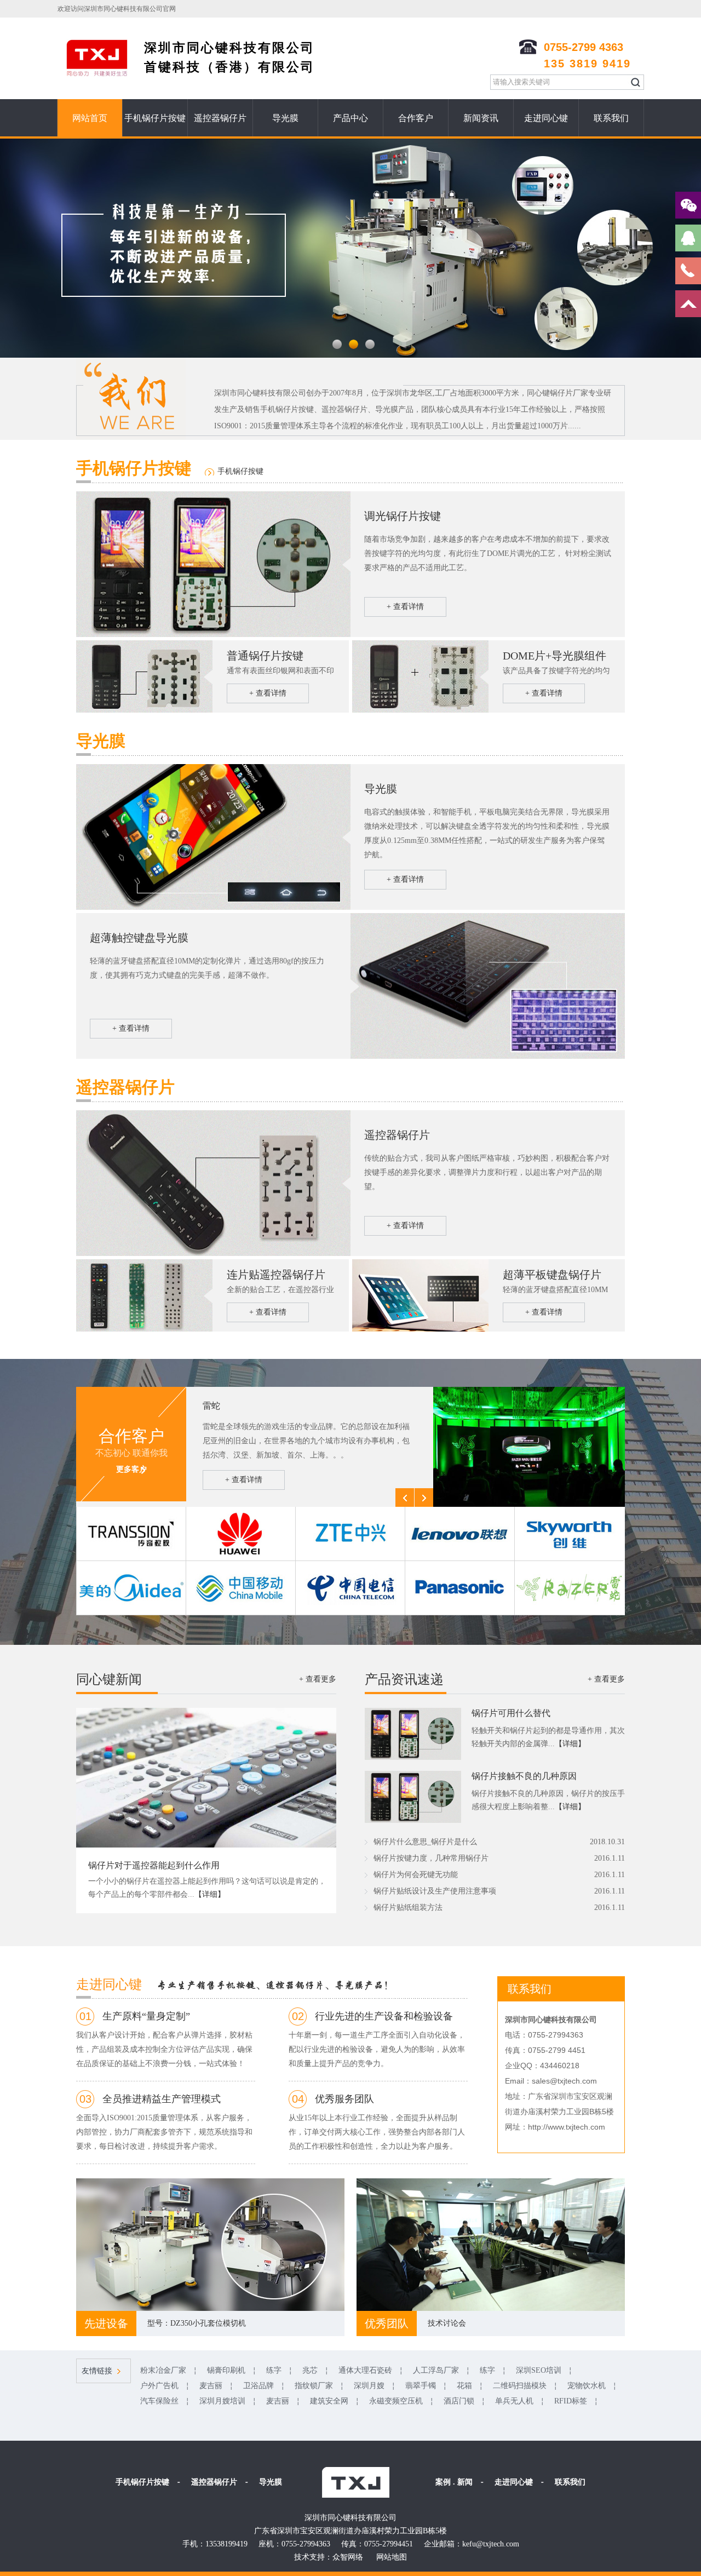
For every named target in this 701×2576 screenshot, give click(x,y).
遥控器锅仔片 (220, 118)
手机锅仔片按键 (155, 118)
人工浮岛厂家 (436, 2370)
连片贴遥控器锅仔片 (276, 1275)
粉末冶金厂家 (163, 2370)
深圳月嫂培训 (222, 2401)
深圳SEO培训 (539, 2370)
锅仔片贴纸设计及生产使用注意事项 (435, 1891)
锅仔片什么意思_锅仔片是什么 (425, 1842)
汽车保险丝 (159, 2401)
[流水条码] (213, 908)
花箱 (464, 2386)
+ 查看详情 (405, 607)
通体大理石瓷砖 (365, 2370)
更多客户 (131, 1469)
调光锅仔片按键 (403, 516)
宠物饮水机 (587, 2386)
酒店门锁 (459, 2401)
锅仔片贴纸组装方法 (408, 1907)
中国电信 (220, 1406)
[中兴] (350, 1534)
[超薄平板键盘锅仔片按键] (420, 1329)
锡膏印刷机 (226, 2370)
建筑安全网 (329, 2401)
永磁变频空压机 (396, 2401)
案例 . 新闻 (454, 2482)
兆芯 (310, 2370)
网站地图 (392, 2557)
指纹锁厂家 (314, 2386)
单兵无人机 (514, 2401)
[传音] (131, 1534)
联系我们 (611, 118)
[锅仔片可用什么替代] (413, 1758)
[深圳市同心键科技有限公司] (355, 2482)
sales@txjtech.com (564, 2081)
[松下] (459, 1588)
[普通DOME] (144, 710)
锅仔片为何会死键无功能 (416, 1875)
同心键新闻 (109, 1679)
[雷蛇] (569, 1588)
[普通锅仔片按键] (213, 635)
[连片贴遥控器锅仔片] (144, 1329)
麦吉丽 (211, 2386)
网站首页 (90, 118)
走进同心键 (546, 118)
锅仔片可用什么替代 (511, 1713)
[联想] (459, 1534)
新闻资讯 (481, 118)
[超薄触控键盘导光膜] (488, 1057)
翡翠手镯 (421, 2386)
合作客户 (416, 118)
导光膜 (285, 118)
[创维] (569, 1534)
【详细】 (210, 1894)
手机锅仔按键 (240, 471)
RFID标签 (571, 2401)
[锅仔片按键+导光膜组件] (420, 710)
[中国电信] (529, 1505)
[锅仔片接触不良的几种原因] (413, 1821)
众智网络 (348, 2557)
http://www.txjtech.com (567, 2127)
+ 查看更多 (318, 1679)
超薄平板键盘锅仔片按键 (552, 1276)
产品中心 (350, 118)
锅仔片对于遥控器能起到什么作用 (154, 1865)
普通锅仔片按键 (265, 656)
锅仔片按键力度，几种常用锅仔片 (431, 1858)
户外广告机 (159, 2386)
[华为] (240, 1534)
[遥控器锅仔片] (213, 1254)
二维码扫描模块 (520, 2386)
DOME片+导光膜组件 (555, 656)
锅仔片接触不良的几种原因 (524, 1776)
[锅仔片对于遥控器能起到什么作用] (206, 1845)
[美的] (131, 1588)
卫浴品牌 (258, 2386)
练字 (274, 2370)
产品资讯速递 (404, 1679)
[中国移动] (240, 1588)
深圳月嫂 (369, 2386)
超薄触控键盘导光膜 (139, 938)
